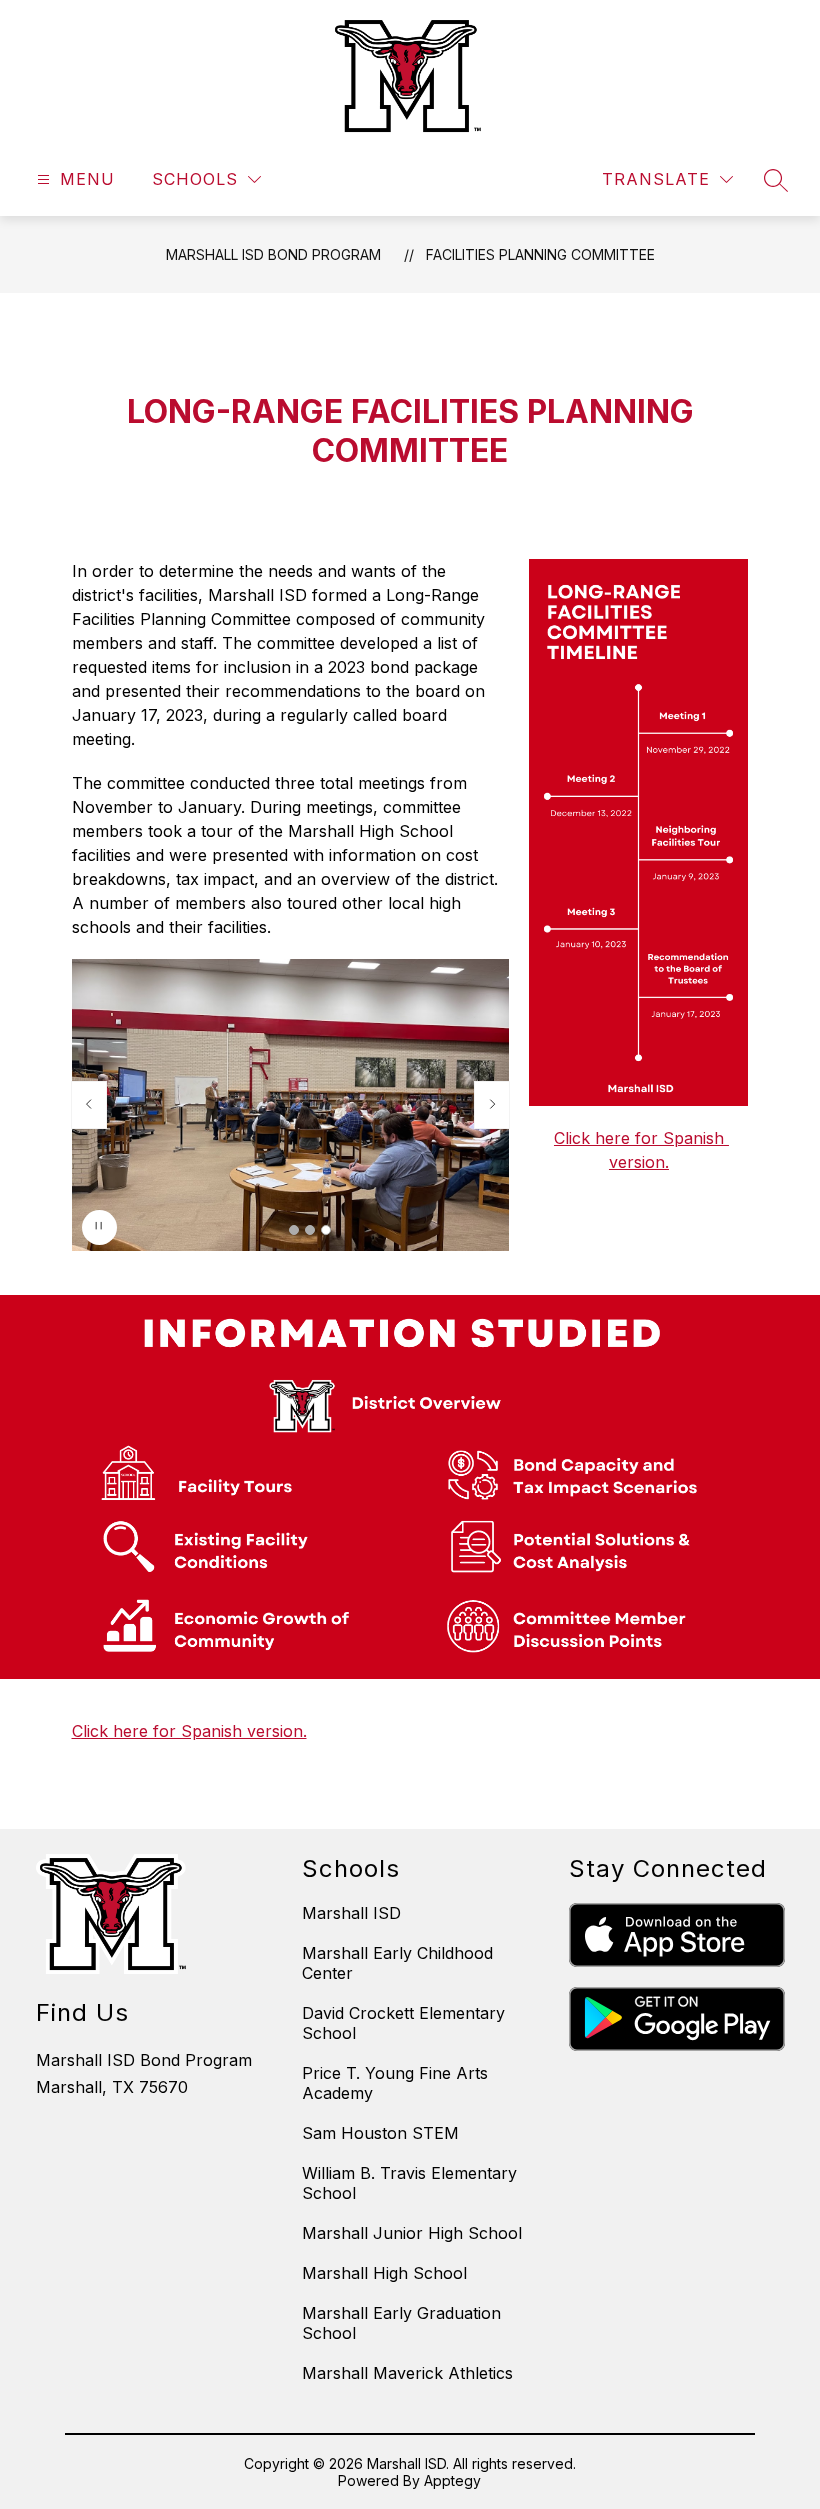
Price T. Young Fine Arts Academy (395, 2083)
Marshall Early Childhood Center (397, 1963)
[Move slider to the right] (492, 1105)
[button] (294, 1230)
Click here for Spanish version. (189, 1731)
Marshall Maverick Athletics (407, 2373)
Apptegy (452, 2480)
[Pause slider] (99, 1227)
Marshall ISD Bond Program (273, 254)
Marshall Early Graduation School (401, 2323)
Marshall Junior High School (412, 2233)
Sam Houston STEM (380, 2133)
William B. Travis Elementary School (409, 2183)
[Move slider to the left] (89, 1105)
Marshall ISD (351, 1913)
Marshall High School (384, 2273)
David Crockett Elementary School (403, 2023)
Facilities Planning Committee (540, 254)
